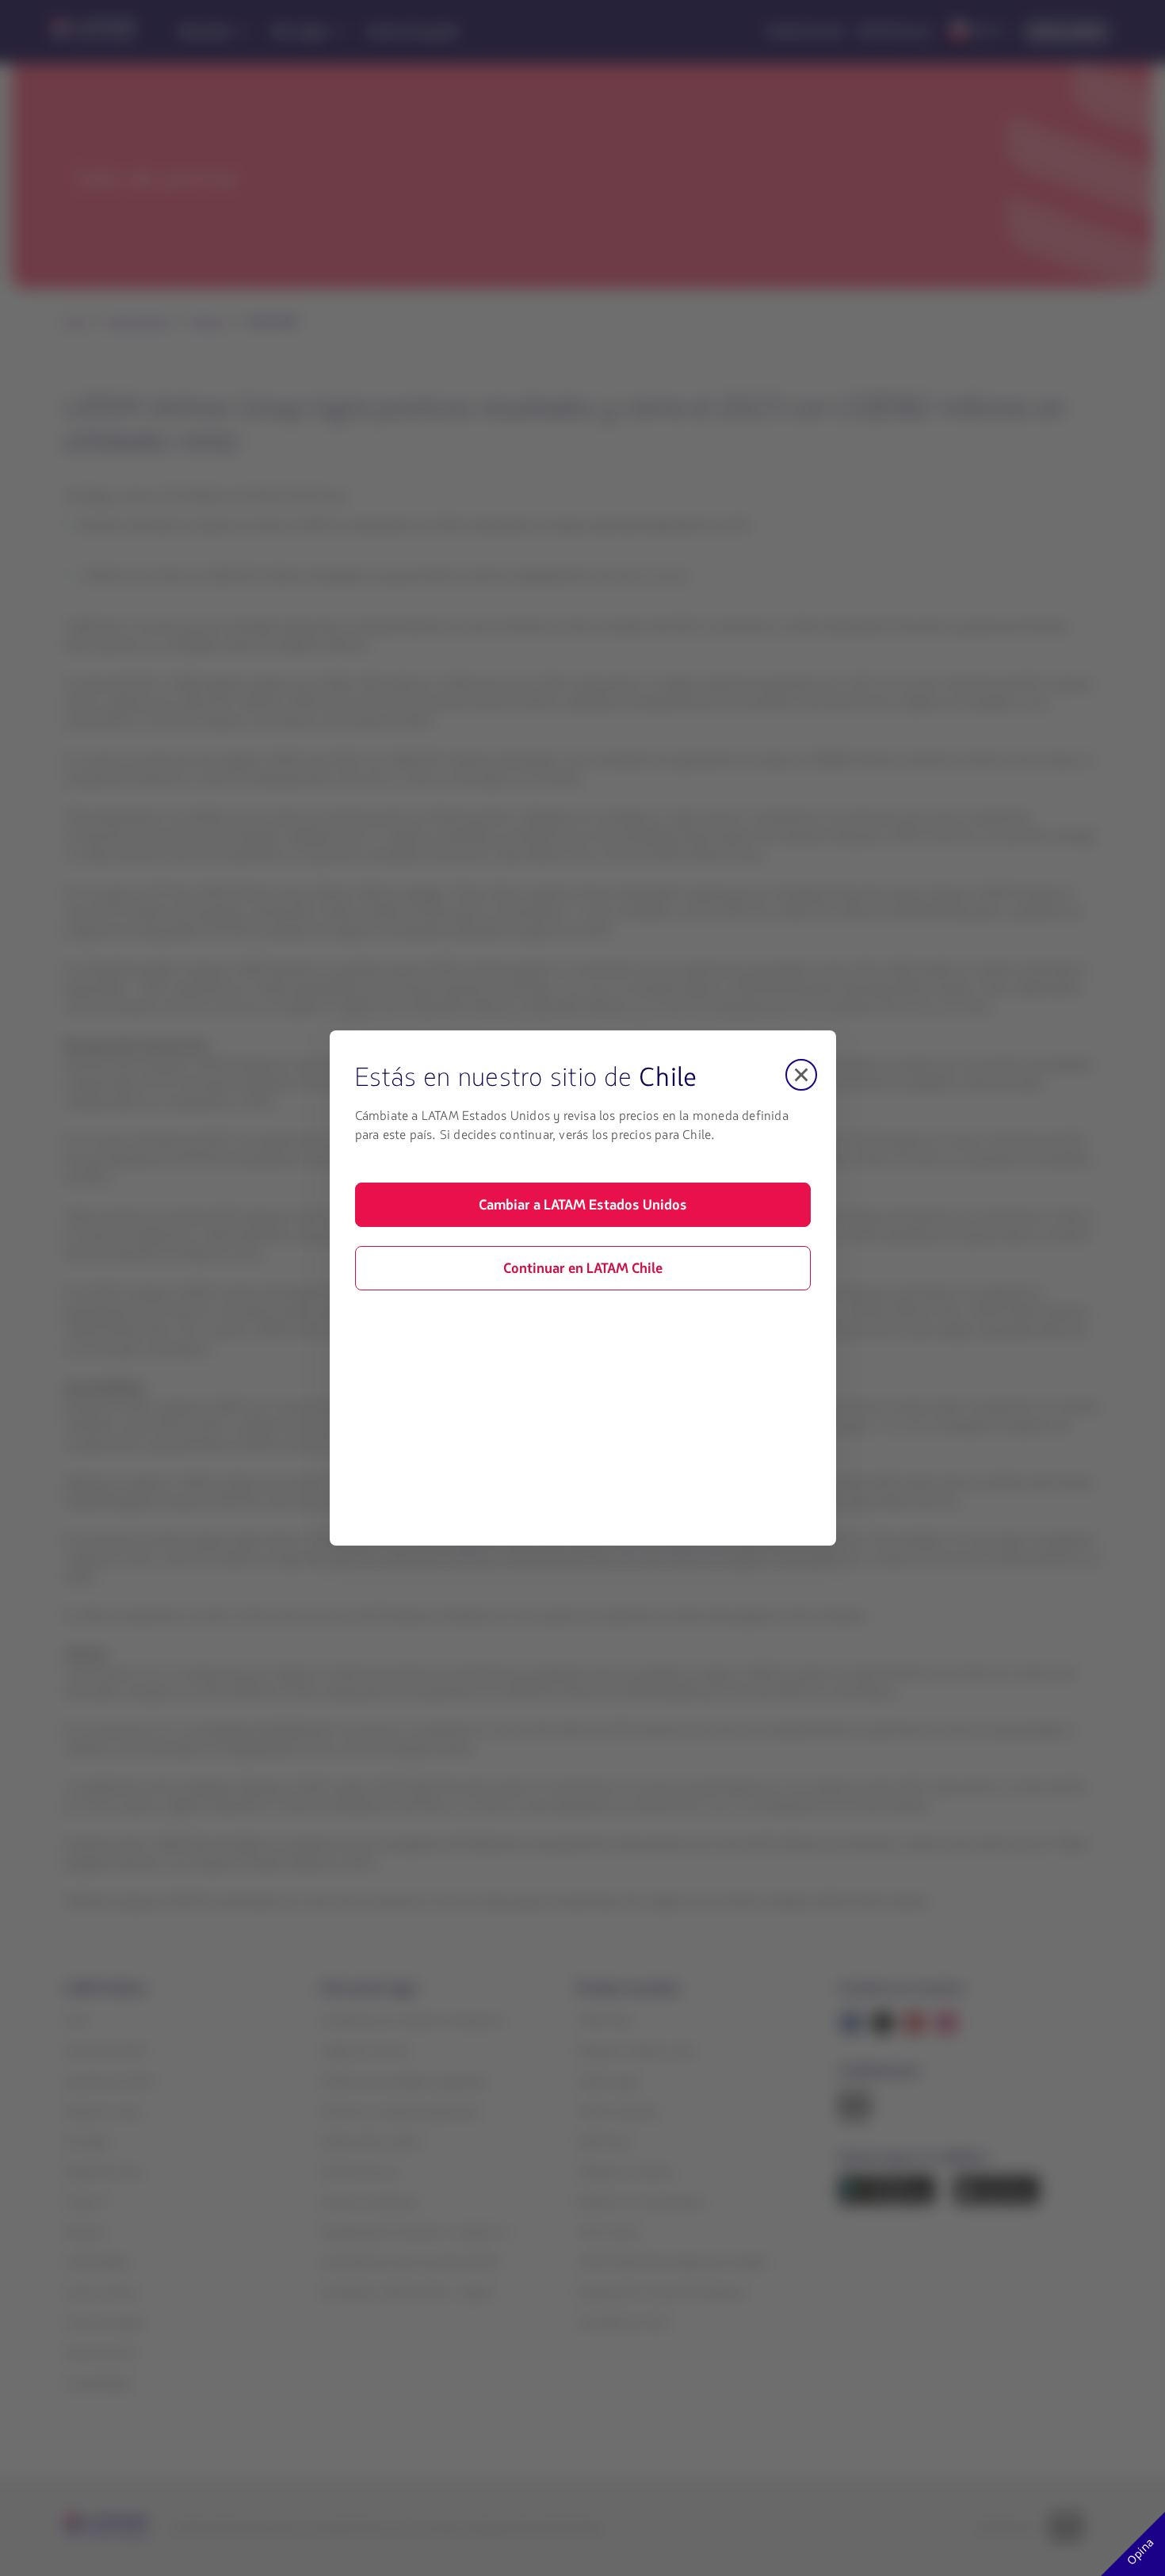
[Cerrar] (801, 1075)
